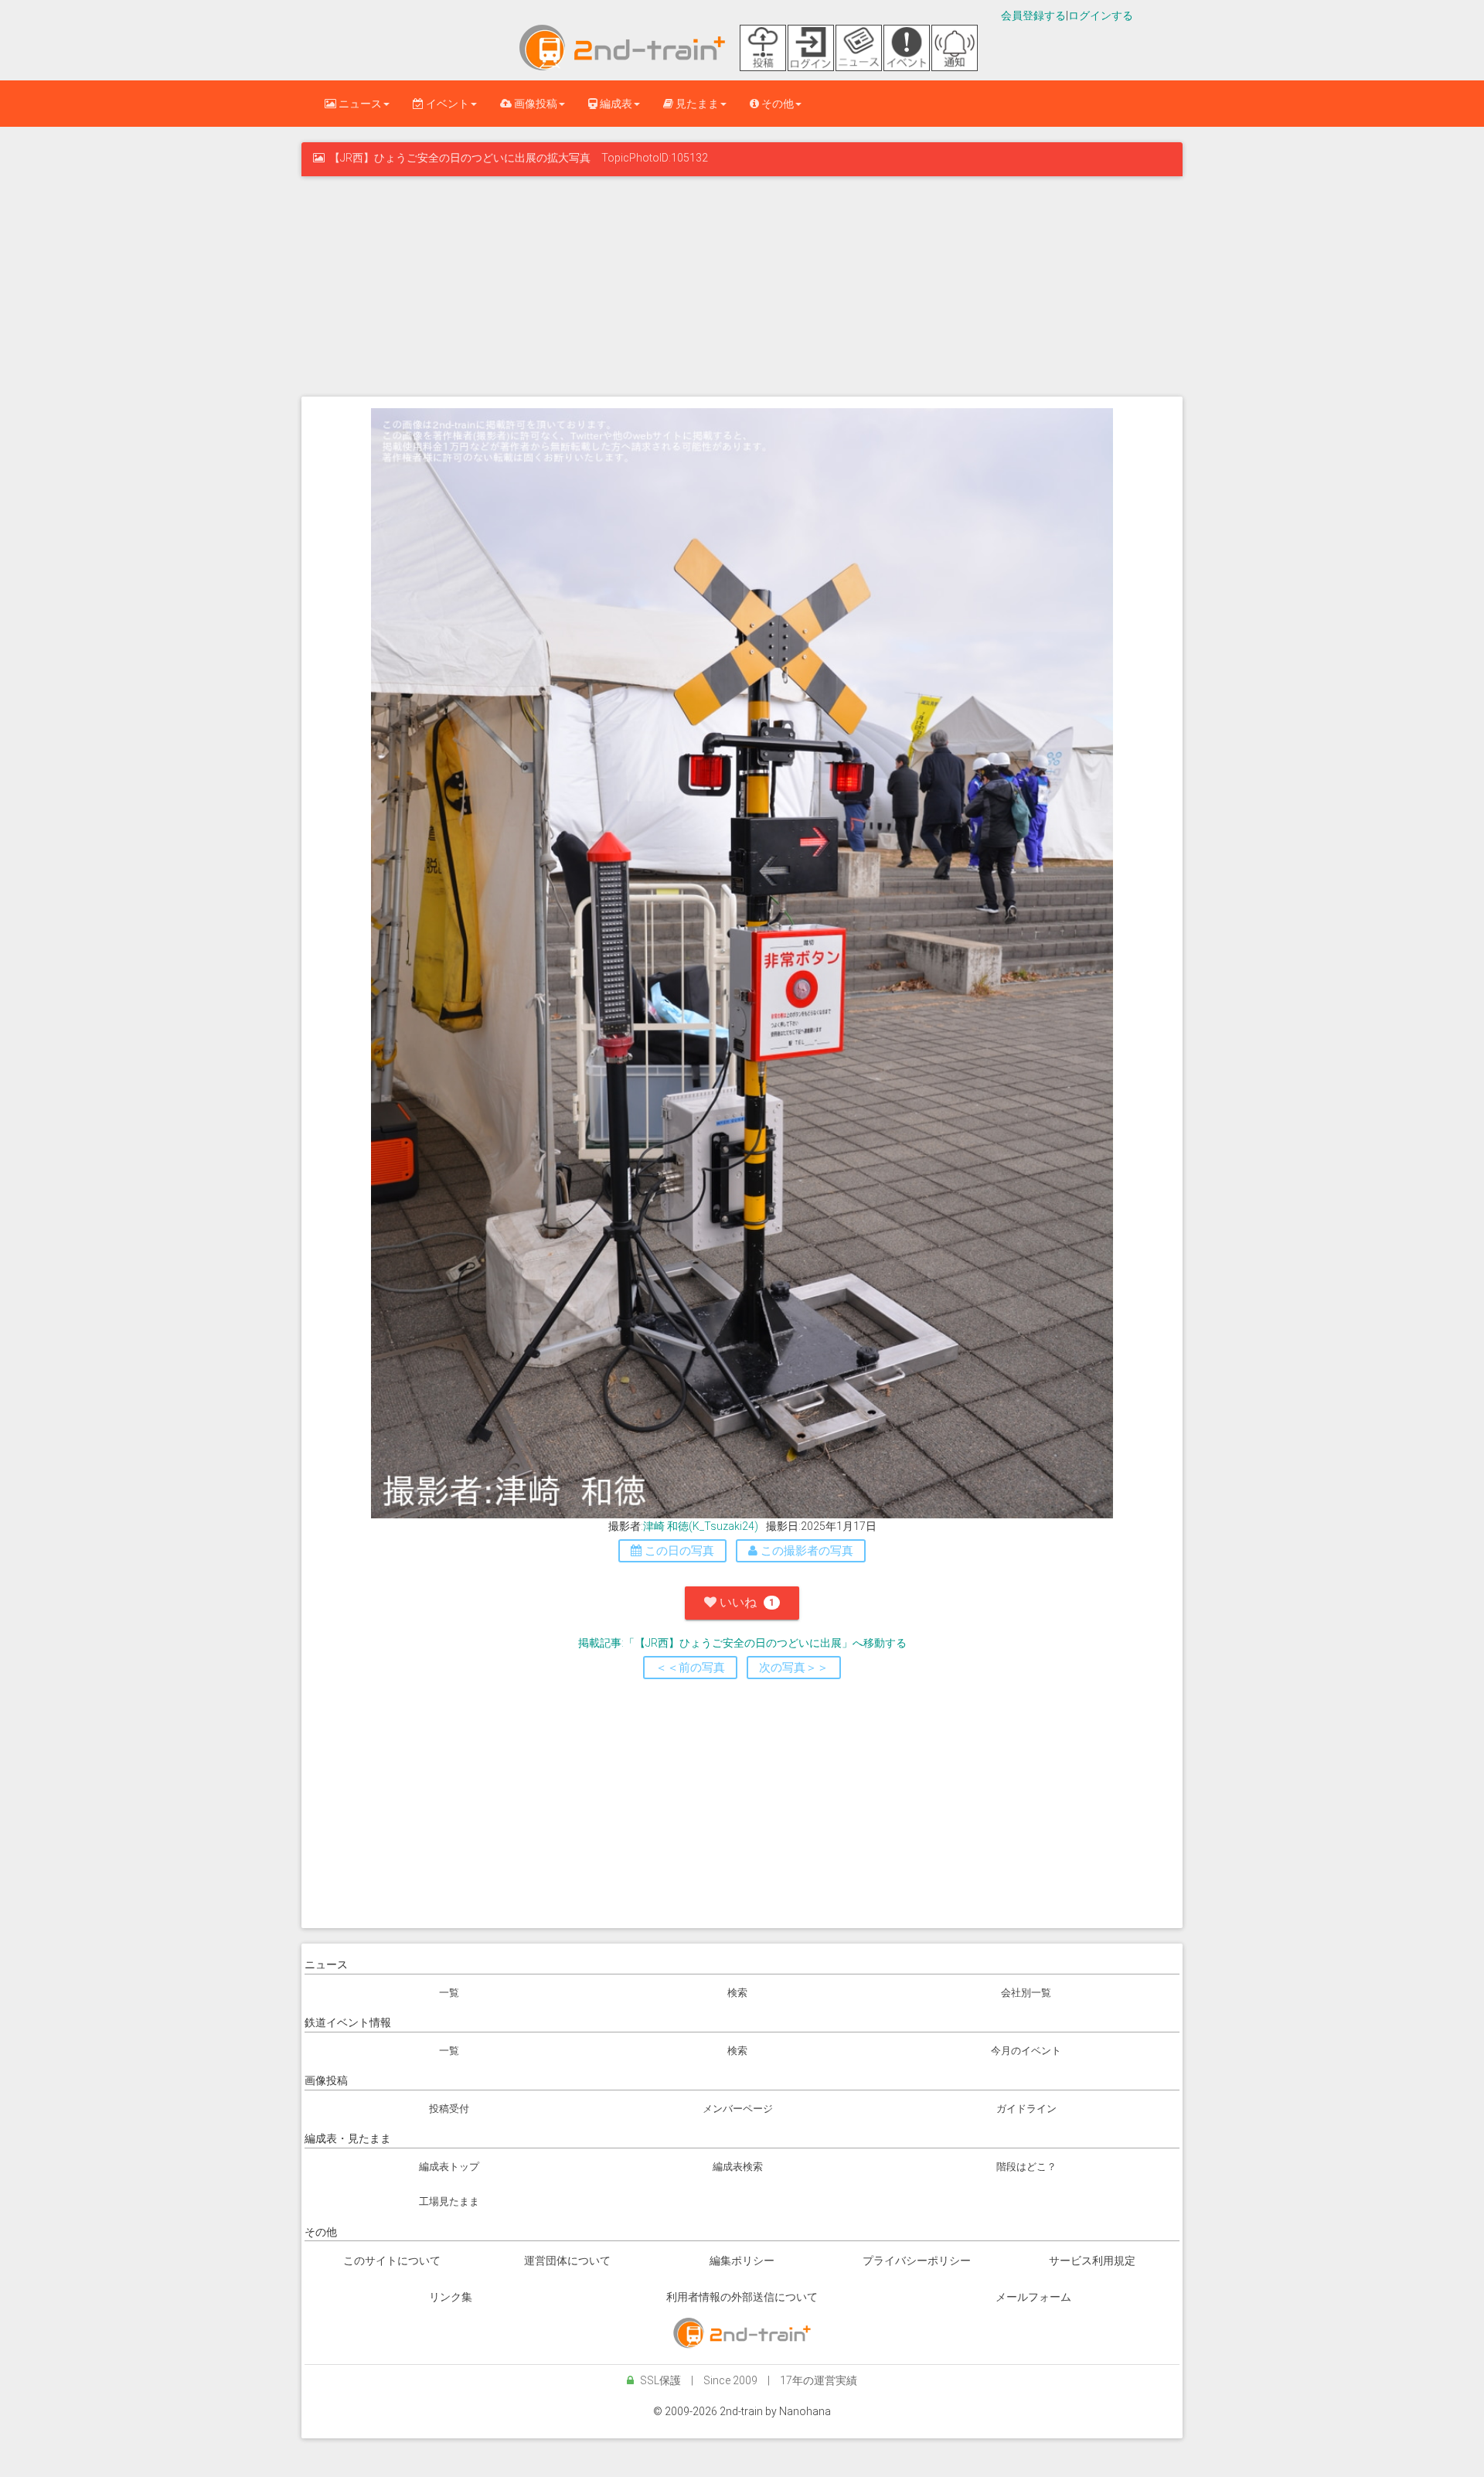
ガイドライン (1026, 2109)
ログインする (1101, 15)
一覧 (449, 1993)
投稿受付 (449, 2109)
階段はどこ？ (1026, 2167)
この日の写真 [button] (678, 1551)
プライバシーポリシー (917, 2261)
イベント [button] (446, 104)
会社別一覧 (1026, 1993)
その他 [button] (776, 104)
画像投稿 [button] (534, 104)
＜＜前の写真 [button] (690, 1668)
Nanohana (805, 2411)
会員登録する (1033, 15)
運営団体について (567, 2261)
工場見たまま (449, 2201)
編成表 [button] (615, 104)
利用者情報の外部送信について (742, 2297)
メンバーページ (738, 2109)
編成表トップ (449, 2167)
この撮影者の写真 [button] (805, 1551)
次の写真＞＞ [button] (794, 1668)
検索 (737, 1993)
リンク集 (451, 2297)
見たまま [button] (696, 104)
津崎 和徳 (666, 1526)
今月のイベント (1026, 2051)
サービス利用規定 (1092, 2261)
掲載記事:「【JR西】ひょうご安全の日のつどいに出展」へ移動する (742, 1643)
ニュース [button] (359, 104)
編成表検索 (738, 2167)
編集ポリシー (742, 2261)
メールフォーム (1033, 2297)
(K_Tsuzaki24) (723, 1526)
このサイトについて (392, 2261)
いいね (745, 1602)
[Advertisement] (742, 284)
